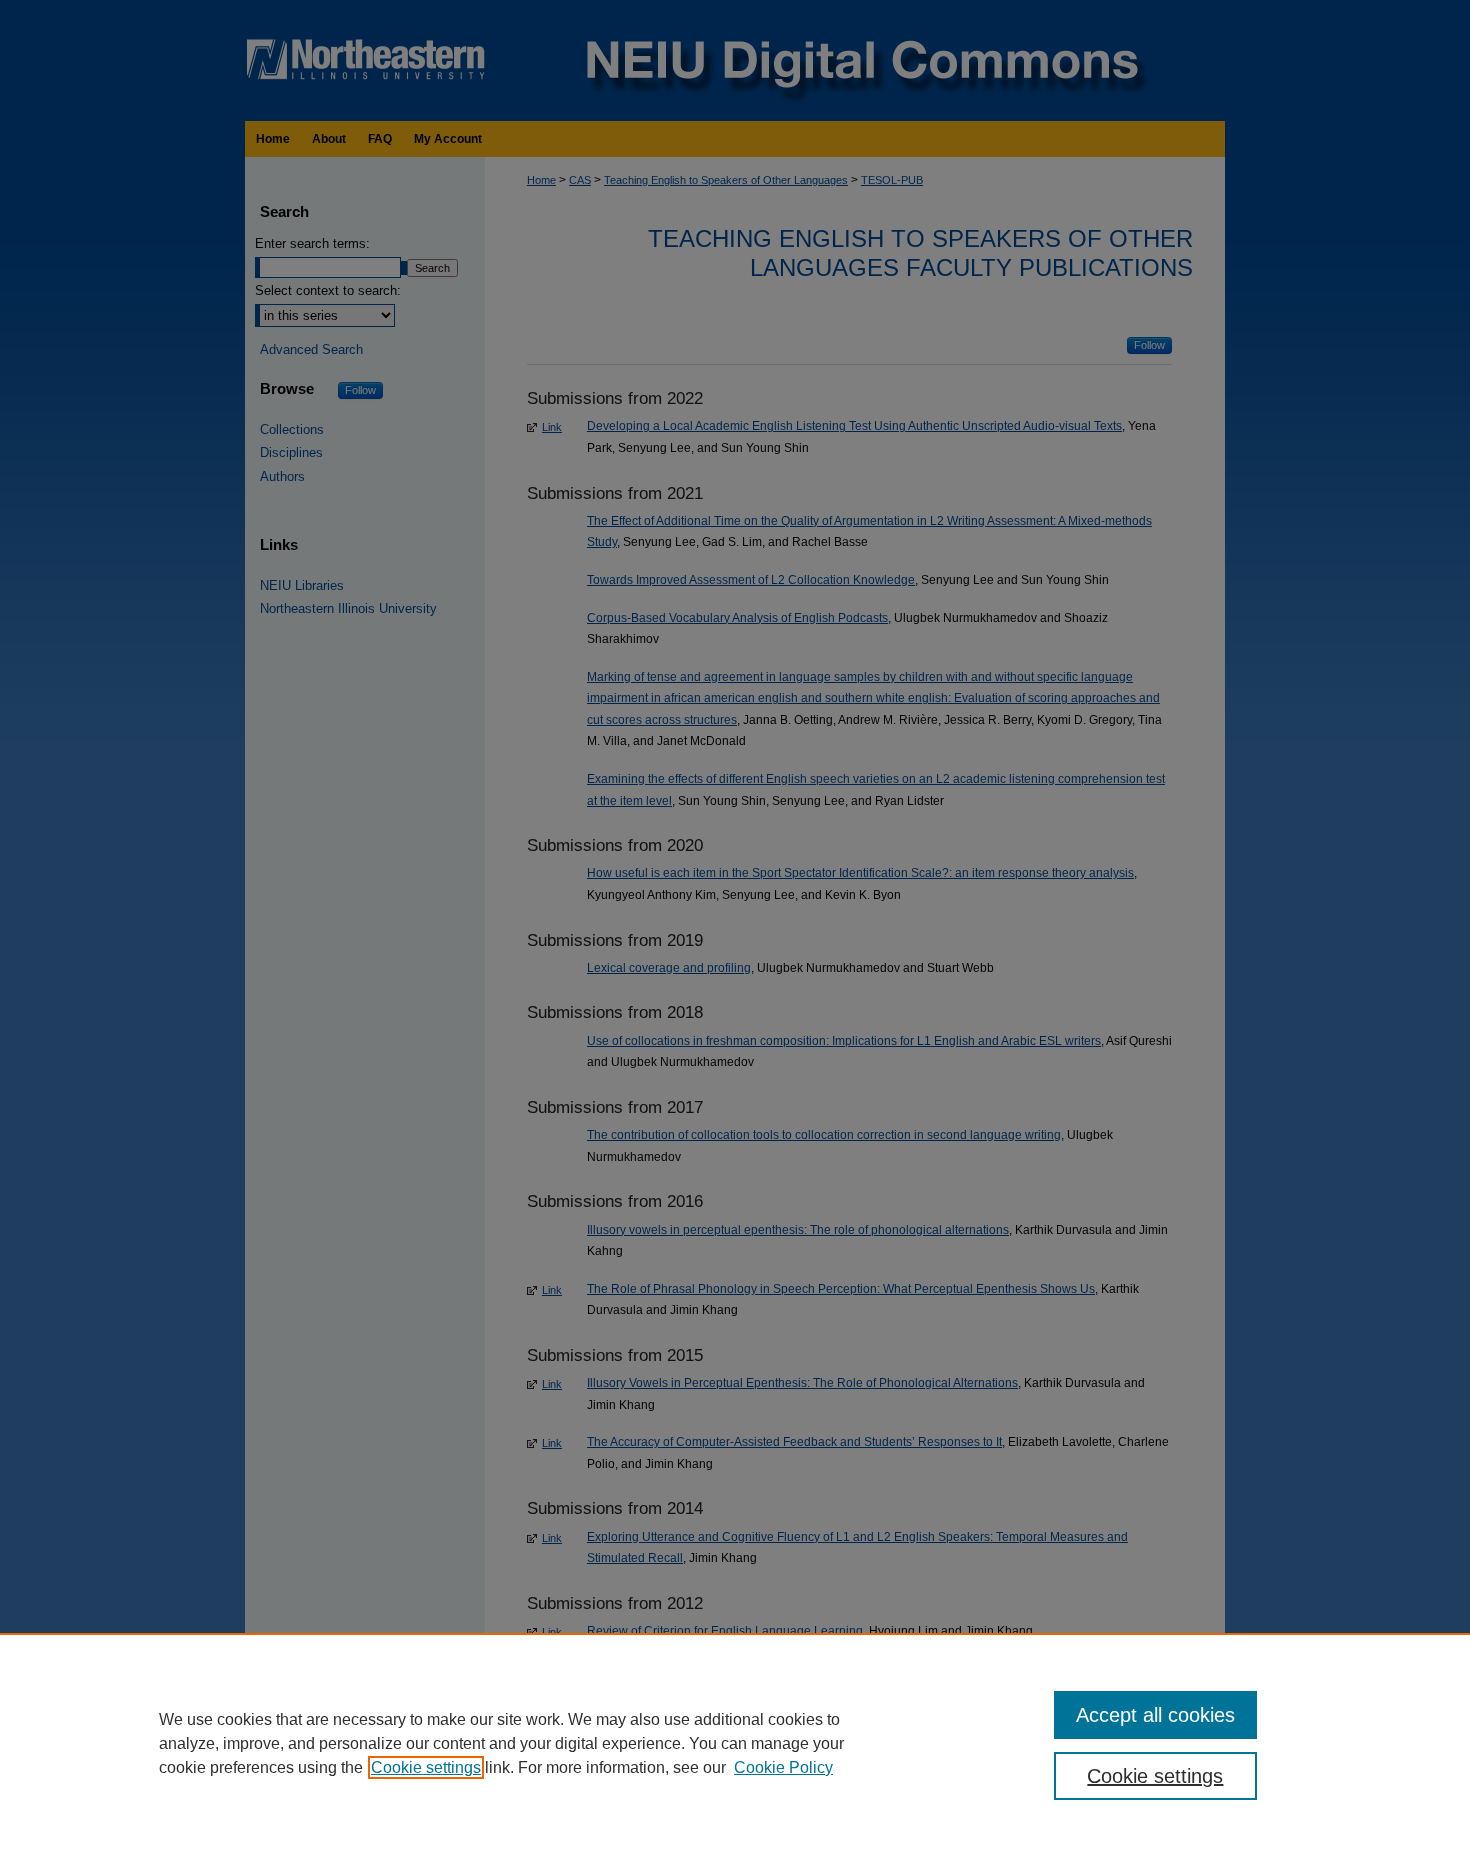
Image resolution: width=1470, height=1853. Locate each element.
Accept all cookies (1155, 1715)
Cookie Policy (783, 1767)
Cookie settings (426, 1767)
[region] (735, 1743)
